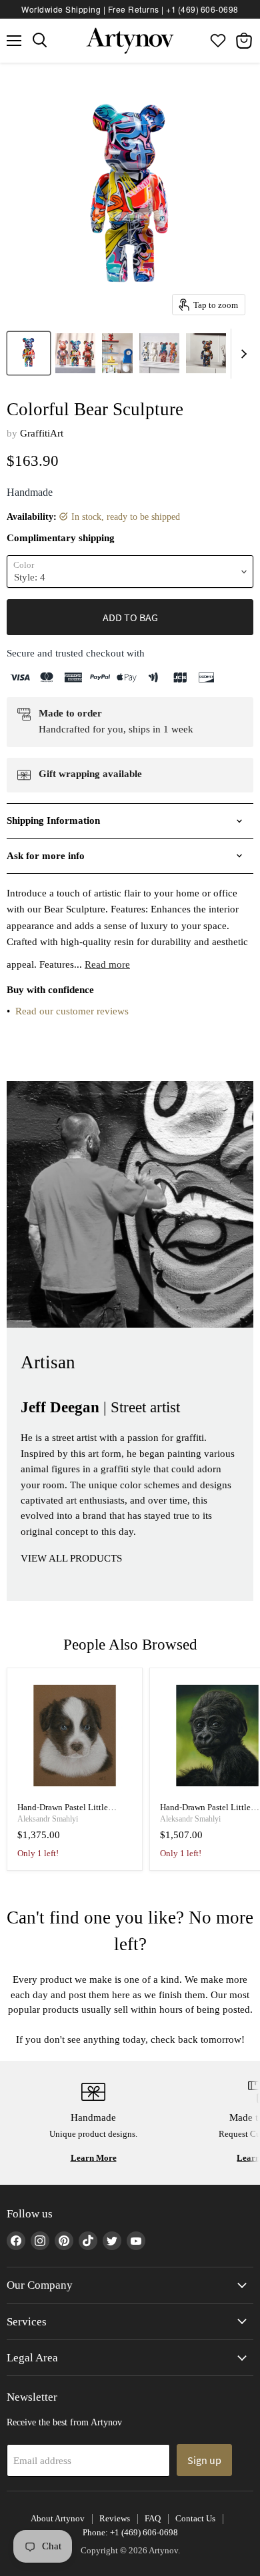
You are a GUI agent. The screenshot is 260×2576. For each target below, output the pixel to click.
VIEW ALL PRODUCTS (71, 1558)
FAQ (153, 2518)
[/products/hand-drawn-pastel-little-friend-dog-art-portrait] (75, 1736)
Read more (107, 964)
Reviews (115, 2518)
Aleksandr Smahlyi (48, 1819)
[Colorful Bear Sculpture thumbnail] (29, 353)
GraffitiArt (42, 433)
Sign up (204, 2460)
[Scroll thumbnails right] (241, 354)
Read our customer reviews (72, 1011)
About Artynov (58, 2518)
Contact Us (195, 2518)
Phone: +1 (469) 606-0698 (130, 2532)
